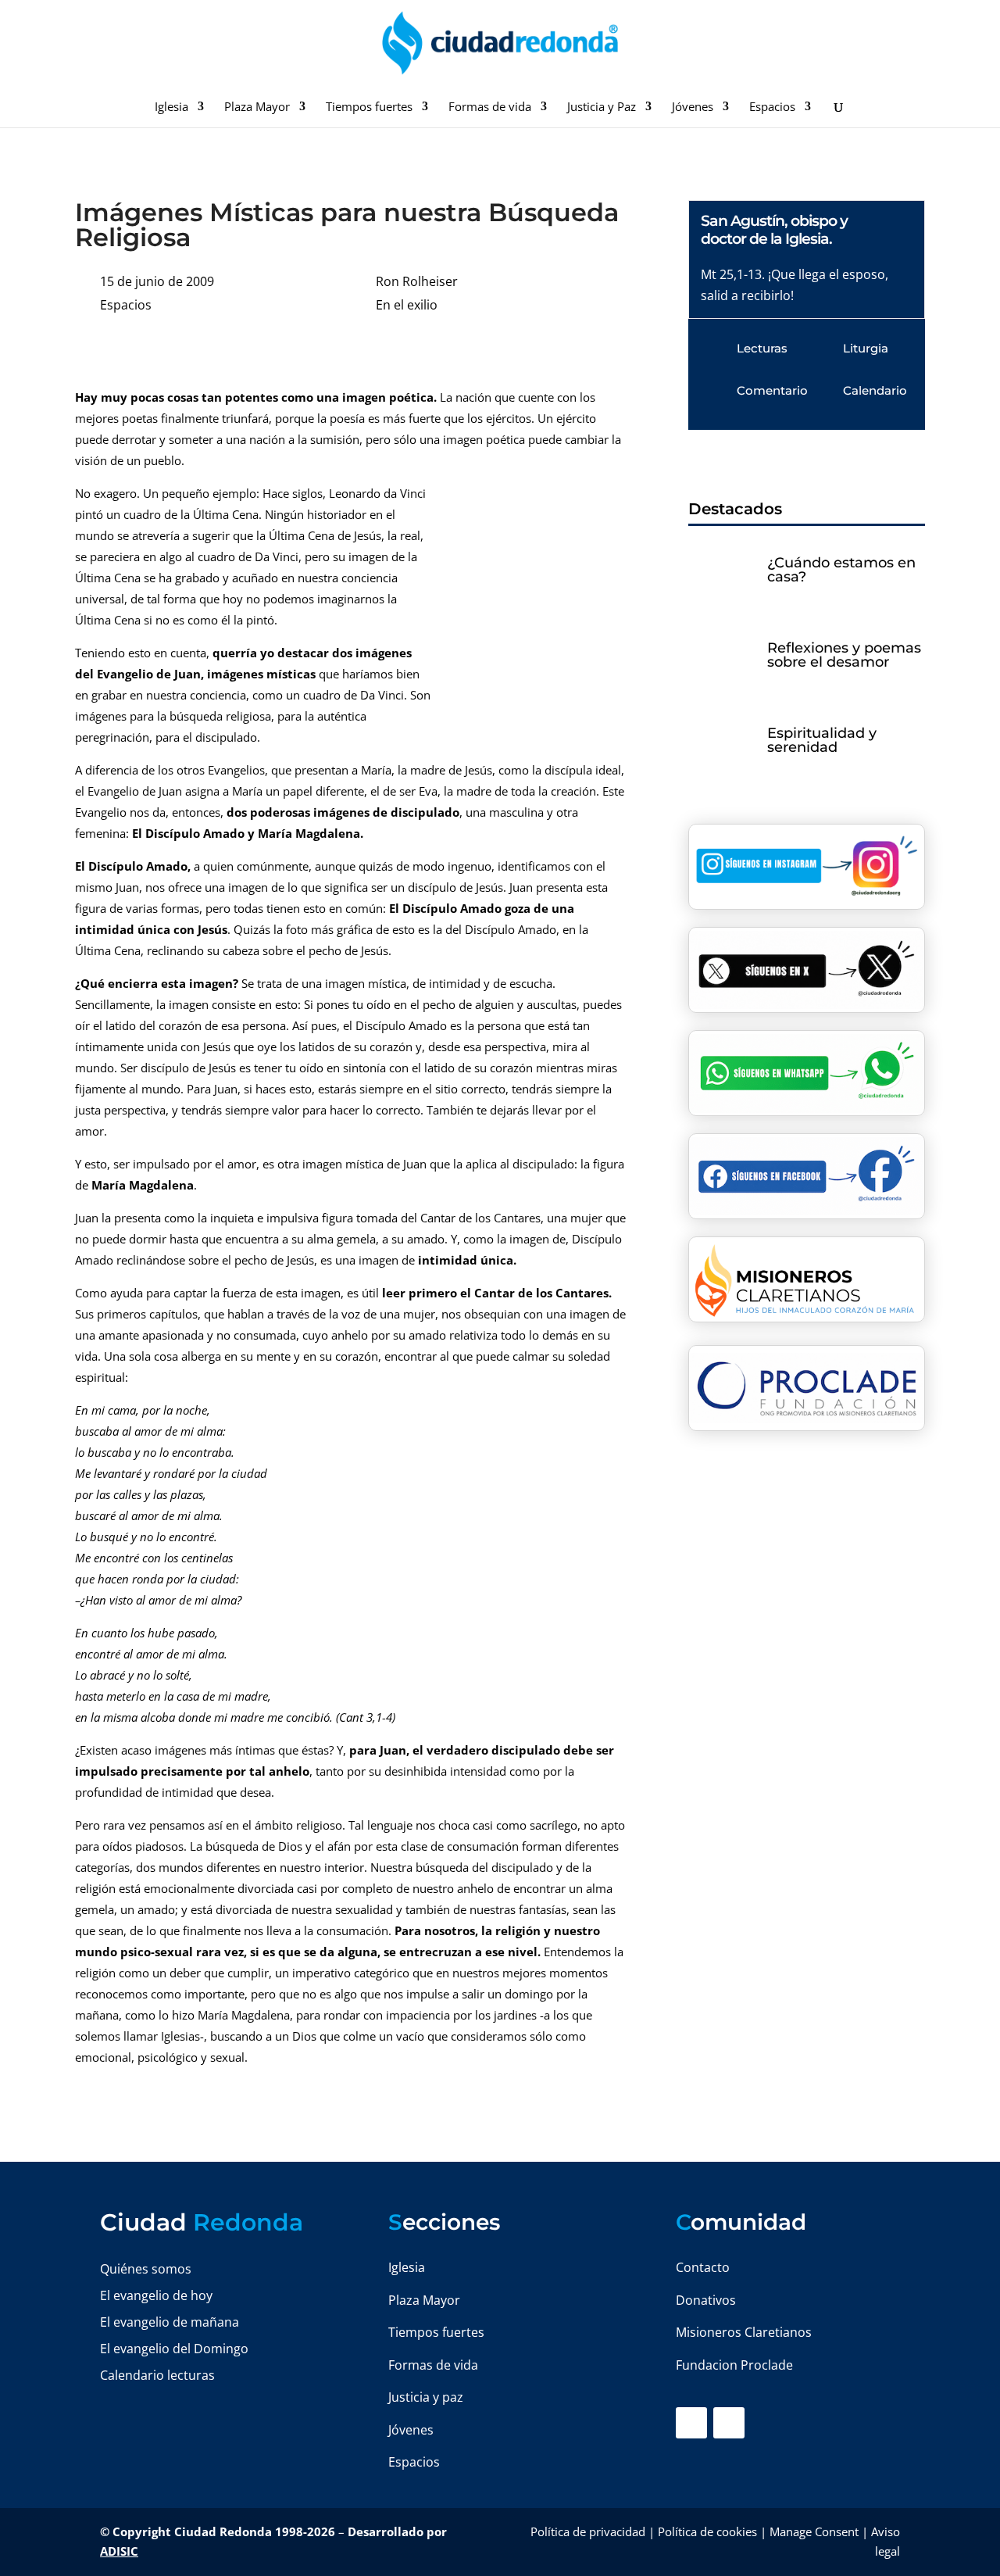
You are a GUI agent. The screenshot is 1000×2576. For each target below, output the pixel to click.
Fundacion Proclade (734, 2365)
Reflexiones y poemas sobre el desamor (844, 655)
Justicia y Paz (602, 107)
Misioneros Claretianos (744, 2332)
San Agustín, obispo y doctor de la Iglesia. (774, 230)
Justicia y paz (426, 2397)
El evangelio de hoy (156, 2295)
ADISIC (119, 2551)
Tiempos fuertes (369, 107)
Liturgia (866, 348)
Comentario (772, 390)
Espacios (772, 107)
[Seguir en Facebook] (691, 2423)
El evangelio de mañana (170, 2322)
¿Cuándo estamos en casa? (841, 570)
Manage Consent (814, 2531)
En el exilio (407, 305)
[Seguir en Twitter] (729, 2423)
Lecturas (762, 348)
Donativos (706, 2300)
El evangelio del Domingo (174, 2349)
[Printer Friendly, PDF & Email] (577, 353)
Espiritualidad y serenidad (822, 740)
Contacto (703, 2267)
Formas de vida (490, 107)
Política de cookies (707, 2531)
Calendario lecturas (157, 2375)
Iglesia (171, 107)
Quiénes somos (146, 2269)
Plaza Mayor (257, 107)
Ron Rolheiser (417, 281)
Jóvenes (693, 107)
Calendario (875, 390)
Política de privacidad (588, 2531)
